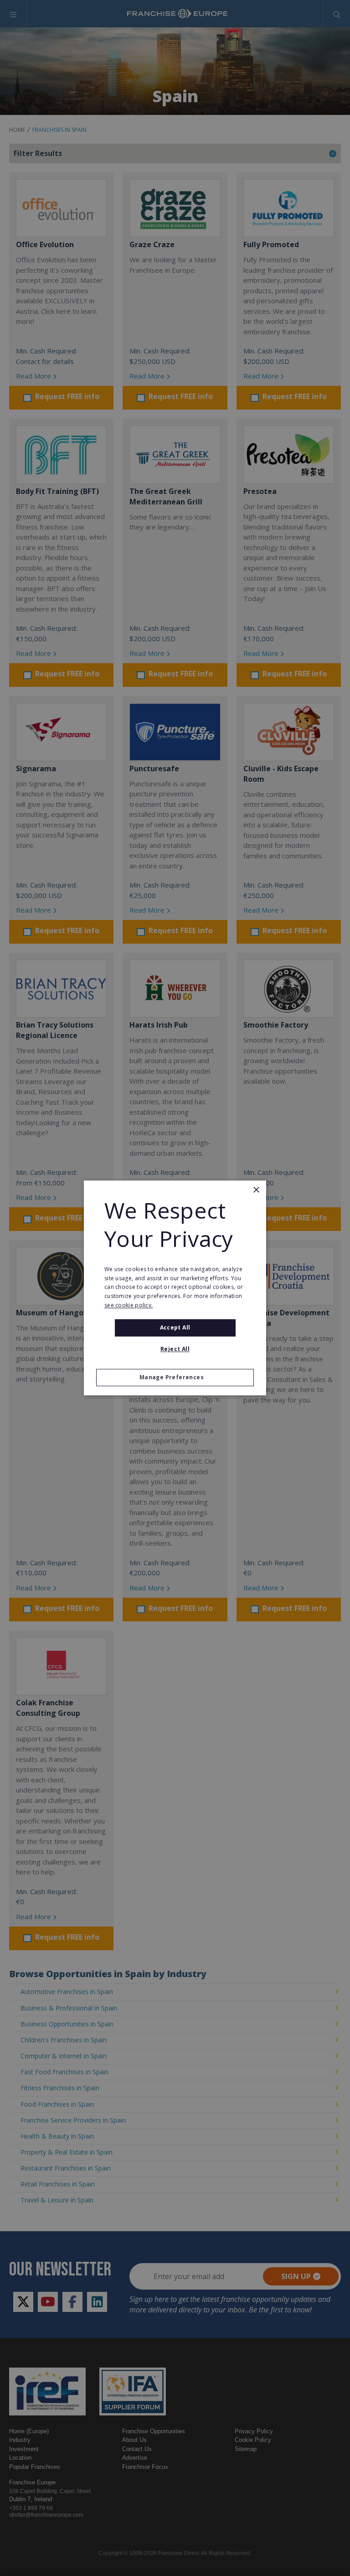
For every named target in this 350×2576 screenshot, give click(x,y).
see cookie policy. (129, 1305)
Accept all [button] (175, 1327)
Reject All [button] (175, 1349)
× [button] (256, 1190)
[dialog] (175, 1288)
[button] (175, 1378)
